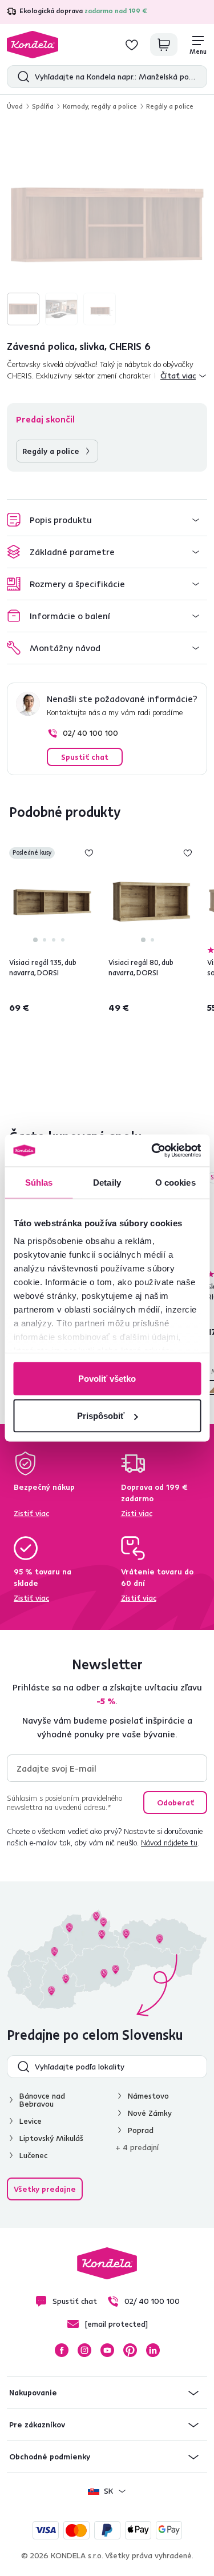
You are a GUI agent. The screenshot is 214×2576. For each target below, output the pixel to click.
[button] (107, 520)
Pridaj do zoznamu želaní (89, 853)
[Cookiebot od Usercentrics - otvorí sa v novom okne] (152, 1151)
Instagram (84, 2350)
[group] (107, 225)
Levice (31, 2121)
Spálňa (43, 106)
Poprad (141, 2130)
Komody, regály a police (100, 106)
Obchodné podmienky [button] (50, 2457)
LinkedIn (153, 2350)
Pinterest (130, 2350)
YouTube (107, 2350)
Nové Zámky (150, 2113)
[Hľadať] (21, 77)
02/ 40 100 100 (90, 733)
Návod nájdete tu (169, 1843)
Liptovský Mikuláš (51, 2138)
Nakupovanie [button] (33, 2392)
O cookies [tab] (175, 1182)
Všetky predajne (45, 2189)
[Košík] (164, 45)
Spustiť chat (85, 757)
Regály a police (170, 106)
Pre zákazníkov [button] (37, 2425)
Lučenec (33, 2155)
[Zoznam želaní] (132, 45)
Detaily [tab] (107, 1182)
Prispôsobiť (101, 1416)
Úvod (15, 106)
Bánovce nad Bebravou (42, 2100)
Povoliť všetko (107, 1378)
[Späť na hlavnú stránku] (33, 45)
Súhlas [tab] (39, 1182)
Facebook (62, 2350)
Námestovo (148, 2096)
